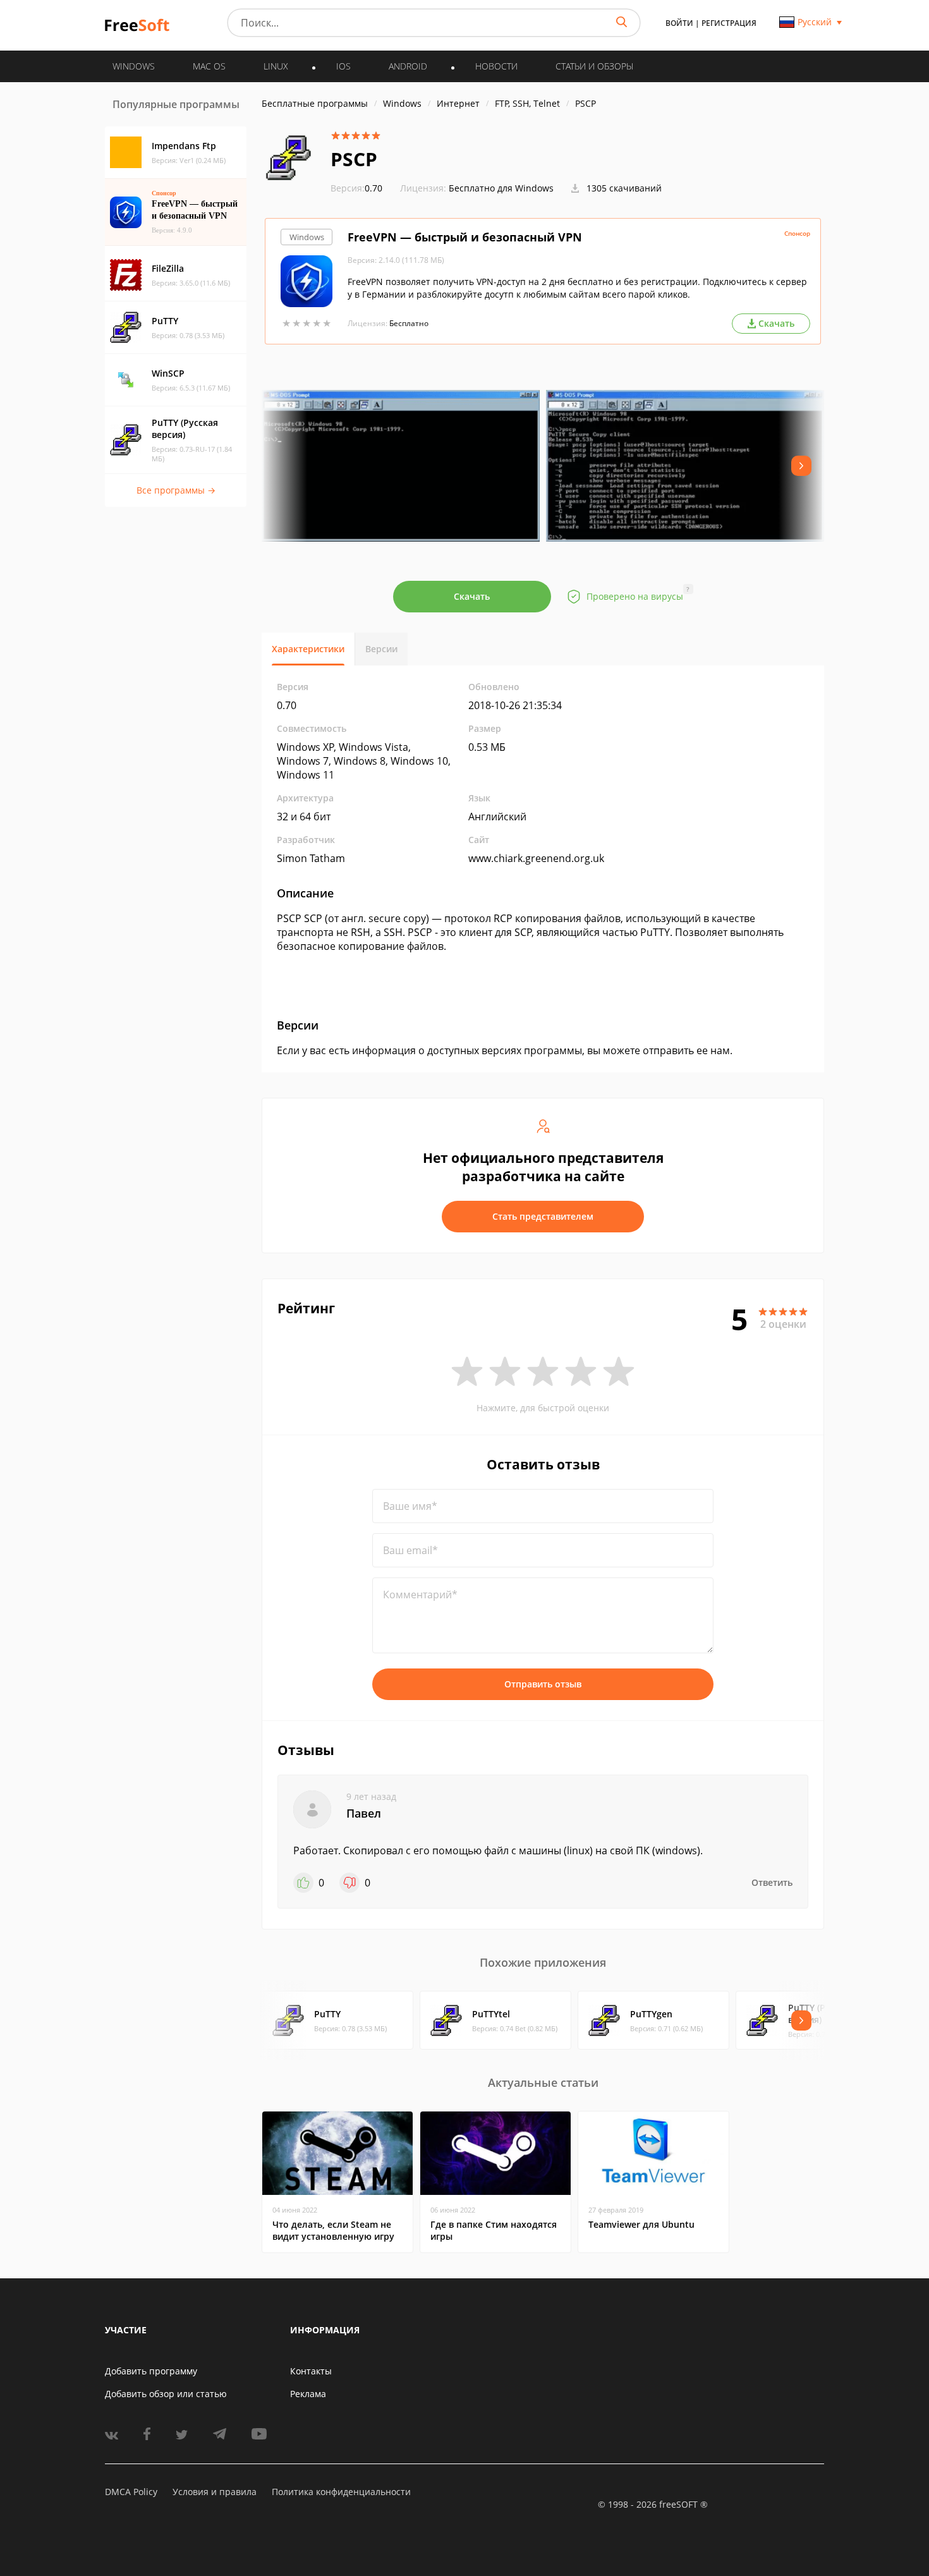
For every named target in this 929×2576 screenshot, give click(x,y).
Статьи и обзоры (594, 66)
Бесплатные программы (315, 103)
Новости (496, 66)
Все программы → (176, 490)
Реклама (308, 2394)
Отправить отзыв (543, 1684)
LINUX (276, 66)
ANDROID (408, 66)
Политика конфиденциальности (341, 2492)
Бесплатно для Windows (501, 188)
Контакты (311, 2371)
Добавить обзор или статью (166, 2394)
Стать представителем (543, 1216)
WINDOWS (134, 66)
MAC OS (209, 66)
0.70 (356, 188)
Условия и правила (215, 2492)
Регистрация (729, 23)
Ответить (772, 1882)
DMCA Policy (131, 2492)
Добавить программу (151, 2371)
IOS (343, 66)
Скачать (472, 596)
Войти (679, 23)
